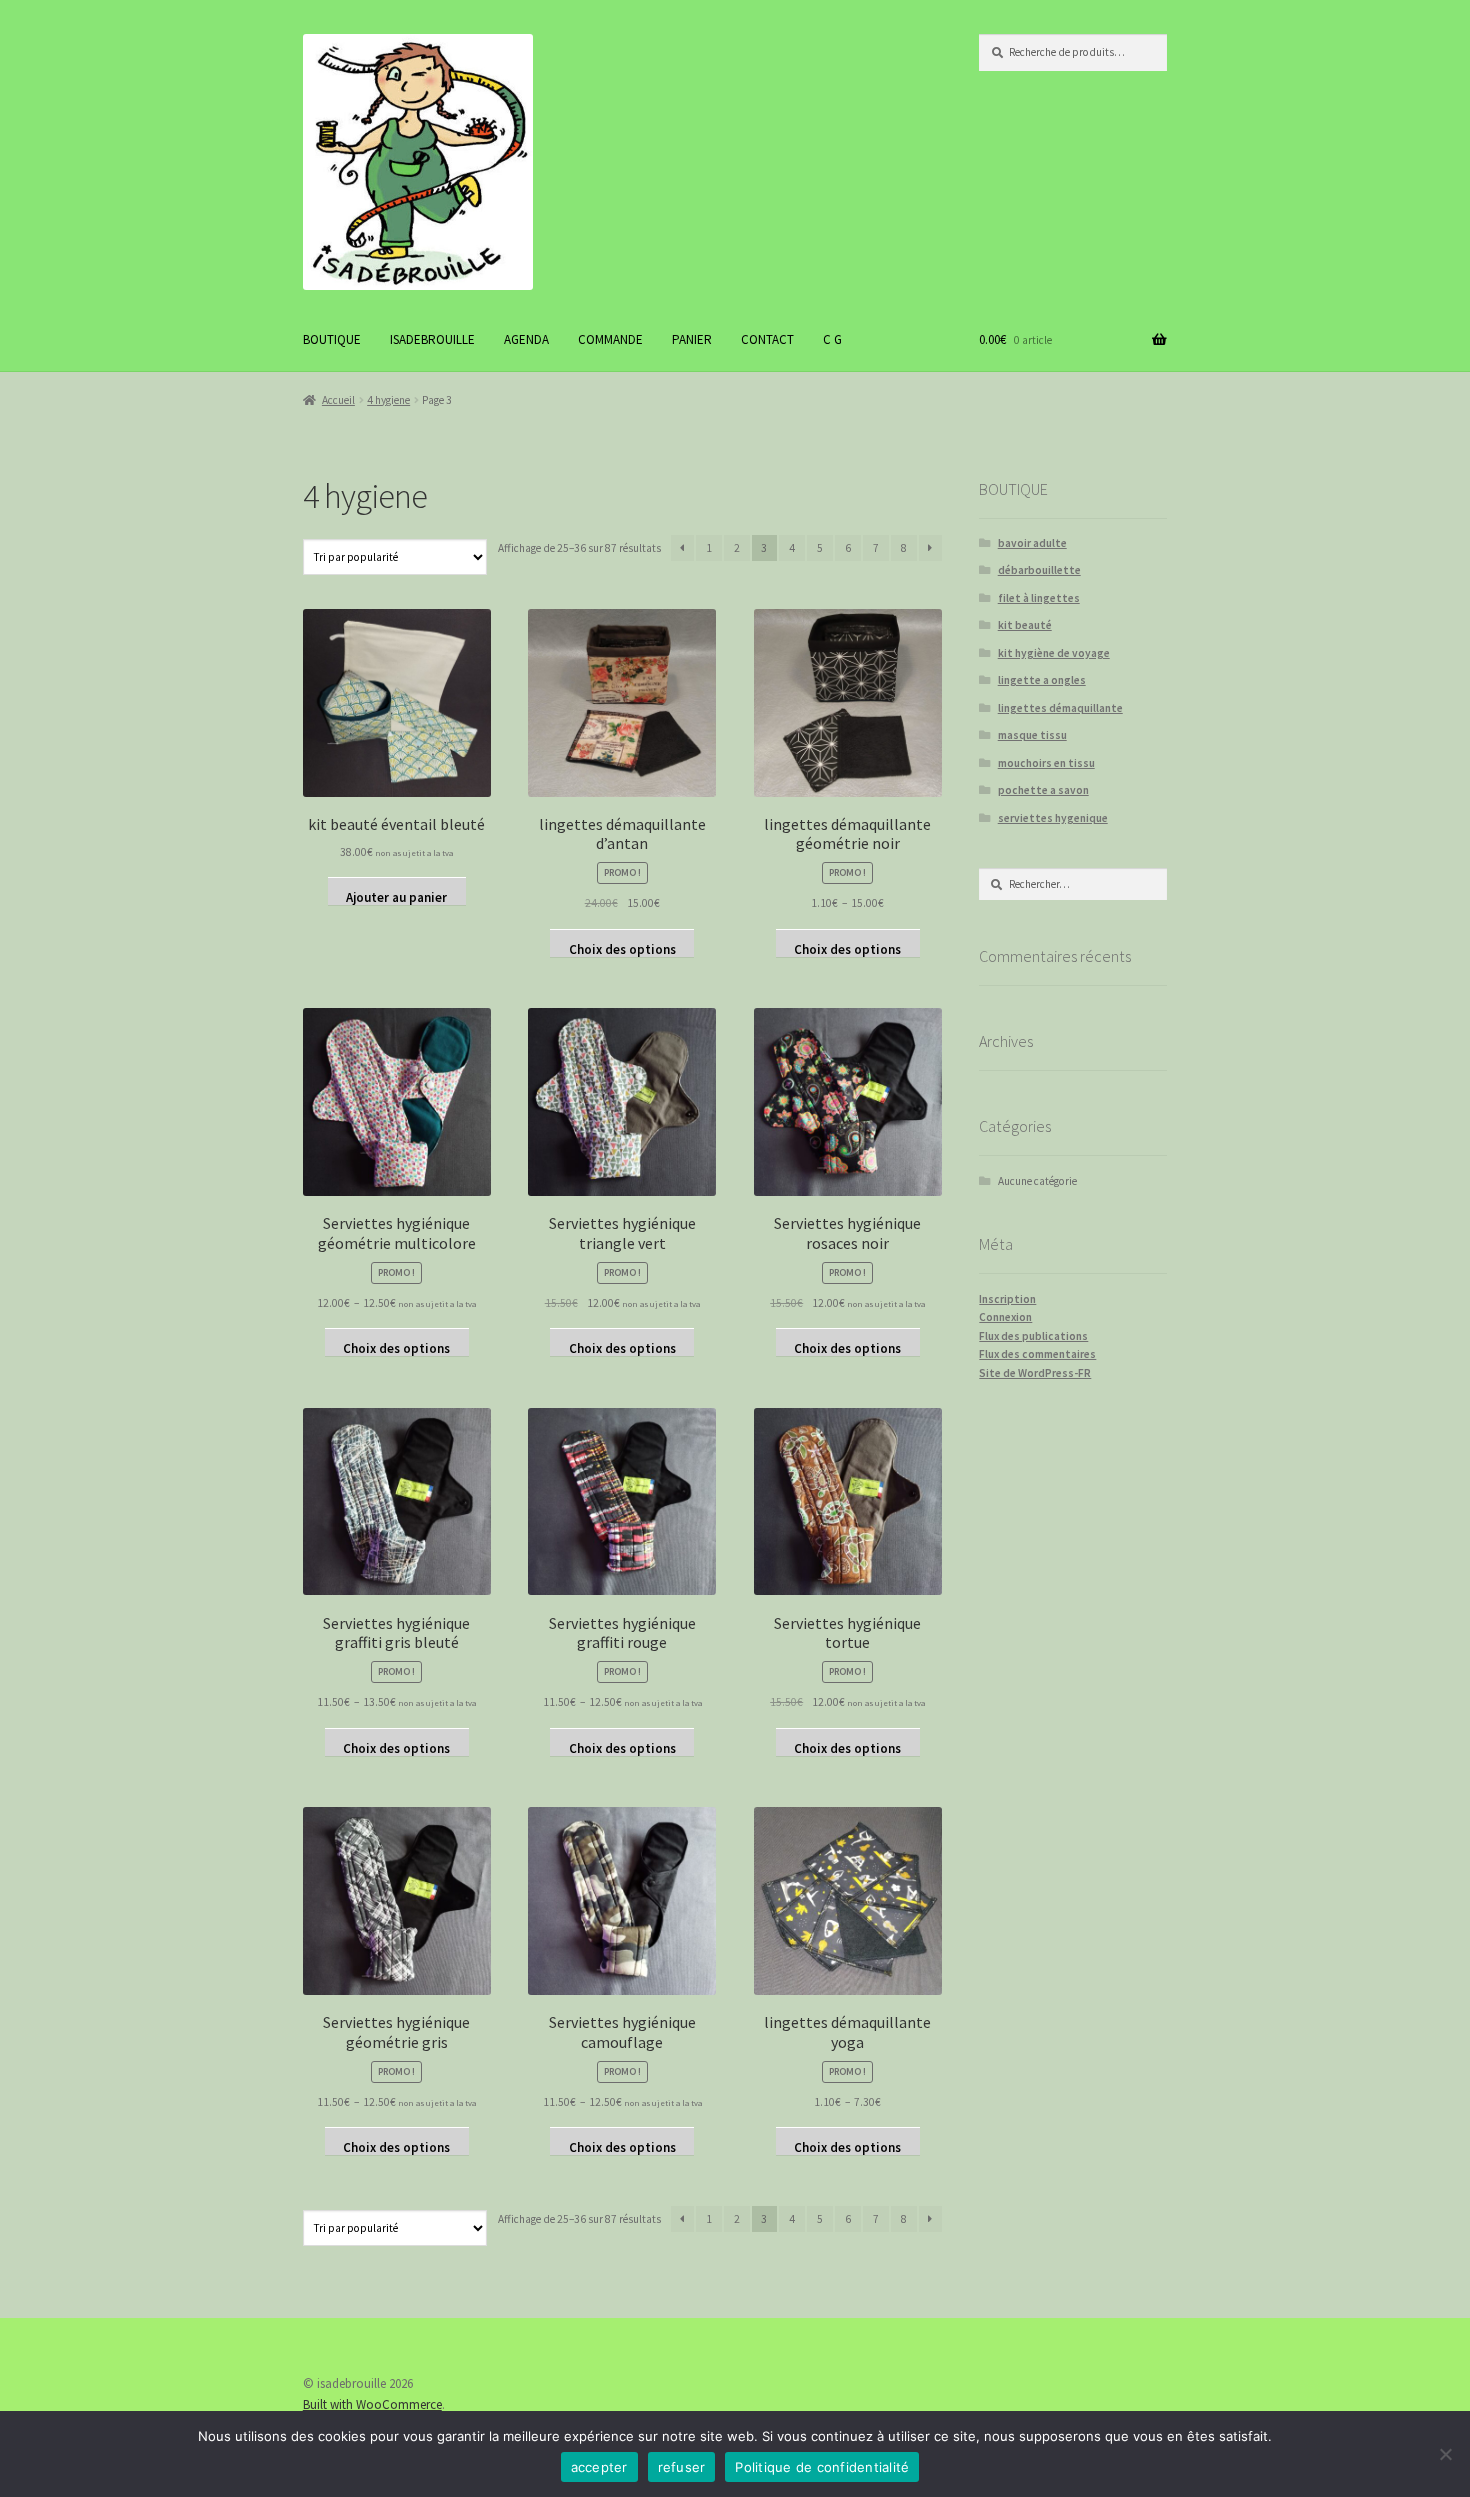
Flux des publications (1033, 1336)
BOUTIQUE (332, 339)
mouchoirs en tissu (1046, 763)
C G (832, 339)
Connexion (1005, 1317)
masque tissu (1032, 735)
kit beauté (1025, 625)
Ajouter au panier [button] (396, 897)
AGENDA (526, 339)
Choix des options (622, 949)
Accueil (338, 400)
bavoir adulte (1032, 543)
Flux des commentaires (1037, 1354)
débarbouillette (1039, 570)
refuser (682, 2467)
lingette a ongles (1042, 680)
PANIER (692, 339)
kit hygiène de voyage (1054, 653)
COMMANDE (610, 339)
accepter (599, 2467)
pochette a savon (1043, 790)
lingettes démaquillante (1060, 708)
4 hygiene (388, 400)
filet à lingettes (1039, 598)
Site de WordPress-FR (1035, 1373)
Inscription (1007, 1299)
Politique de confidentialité (822, 2467)
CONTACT (767, 339)
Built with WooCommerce (372, 2404)
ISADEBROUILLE (432, 339)
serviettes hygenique (1053, 818)
